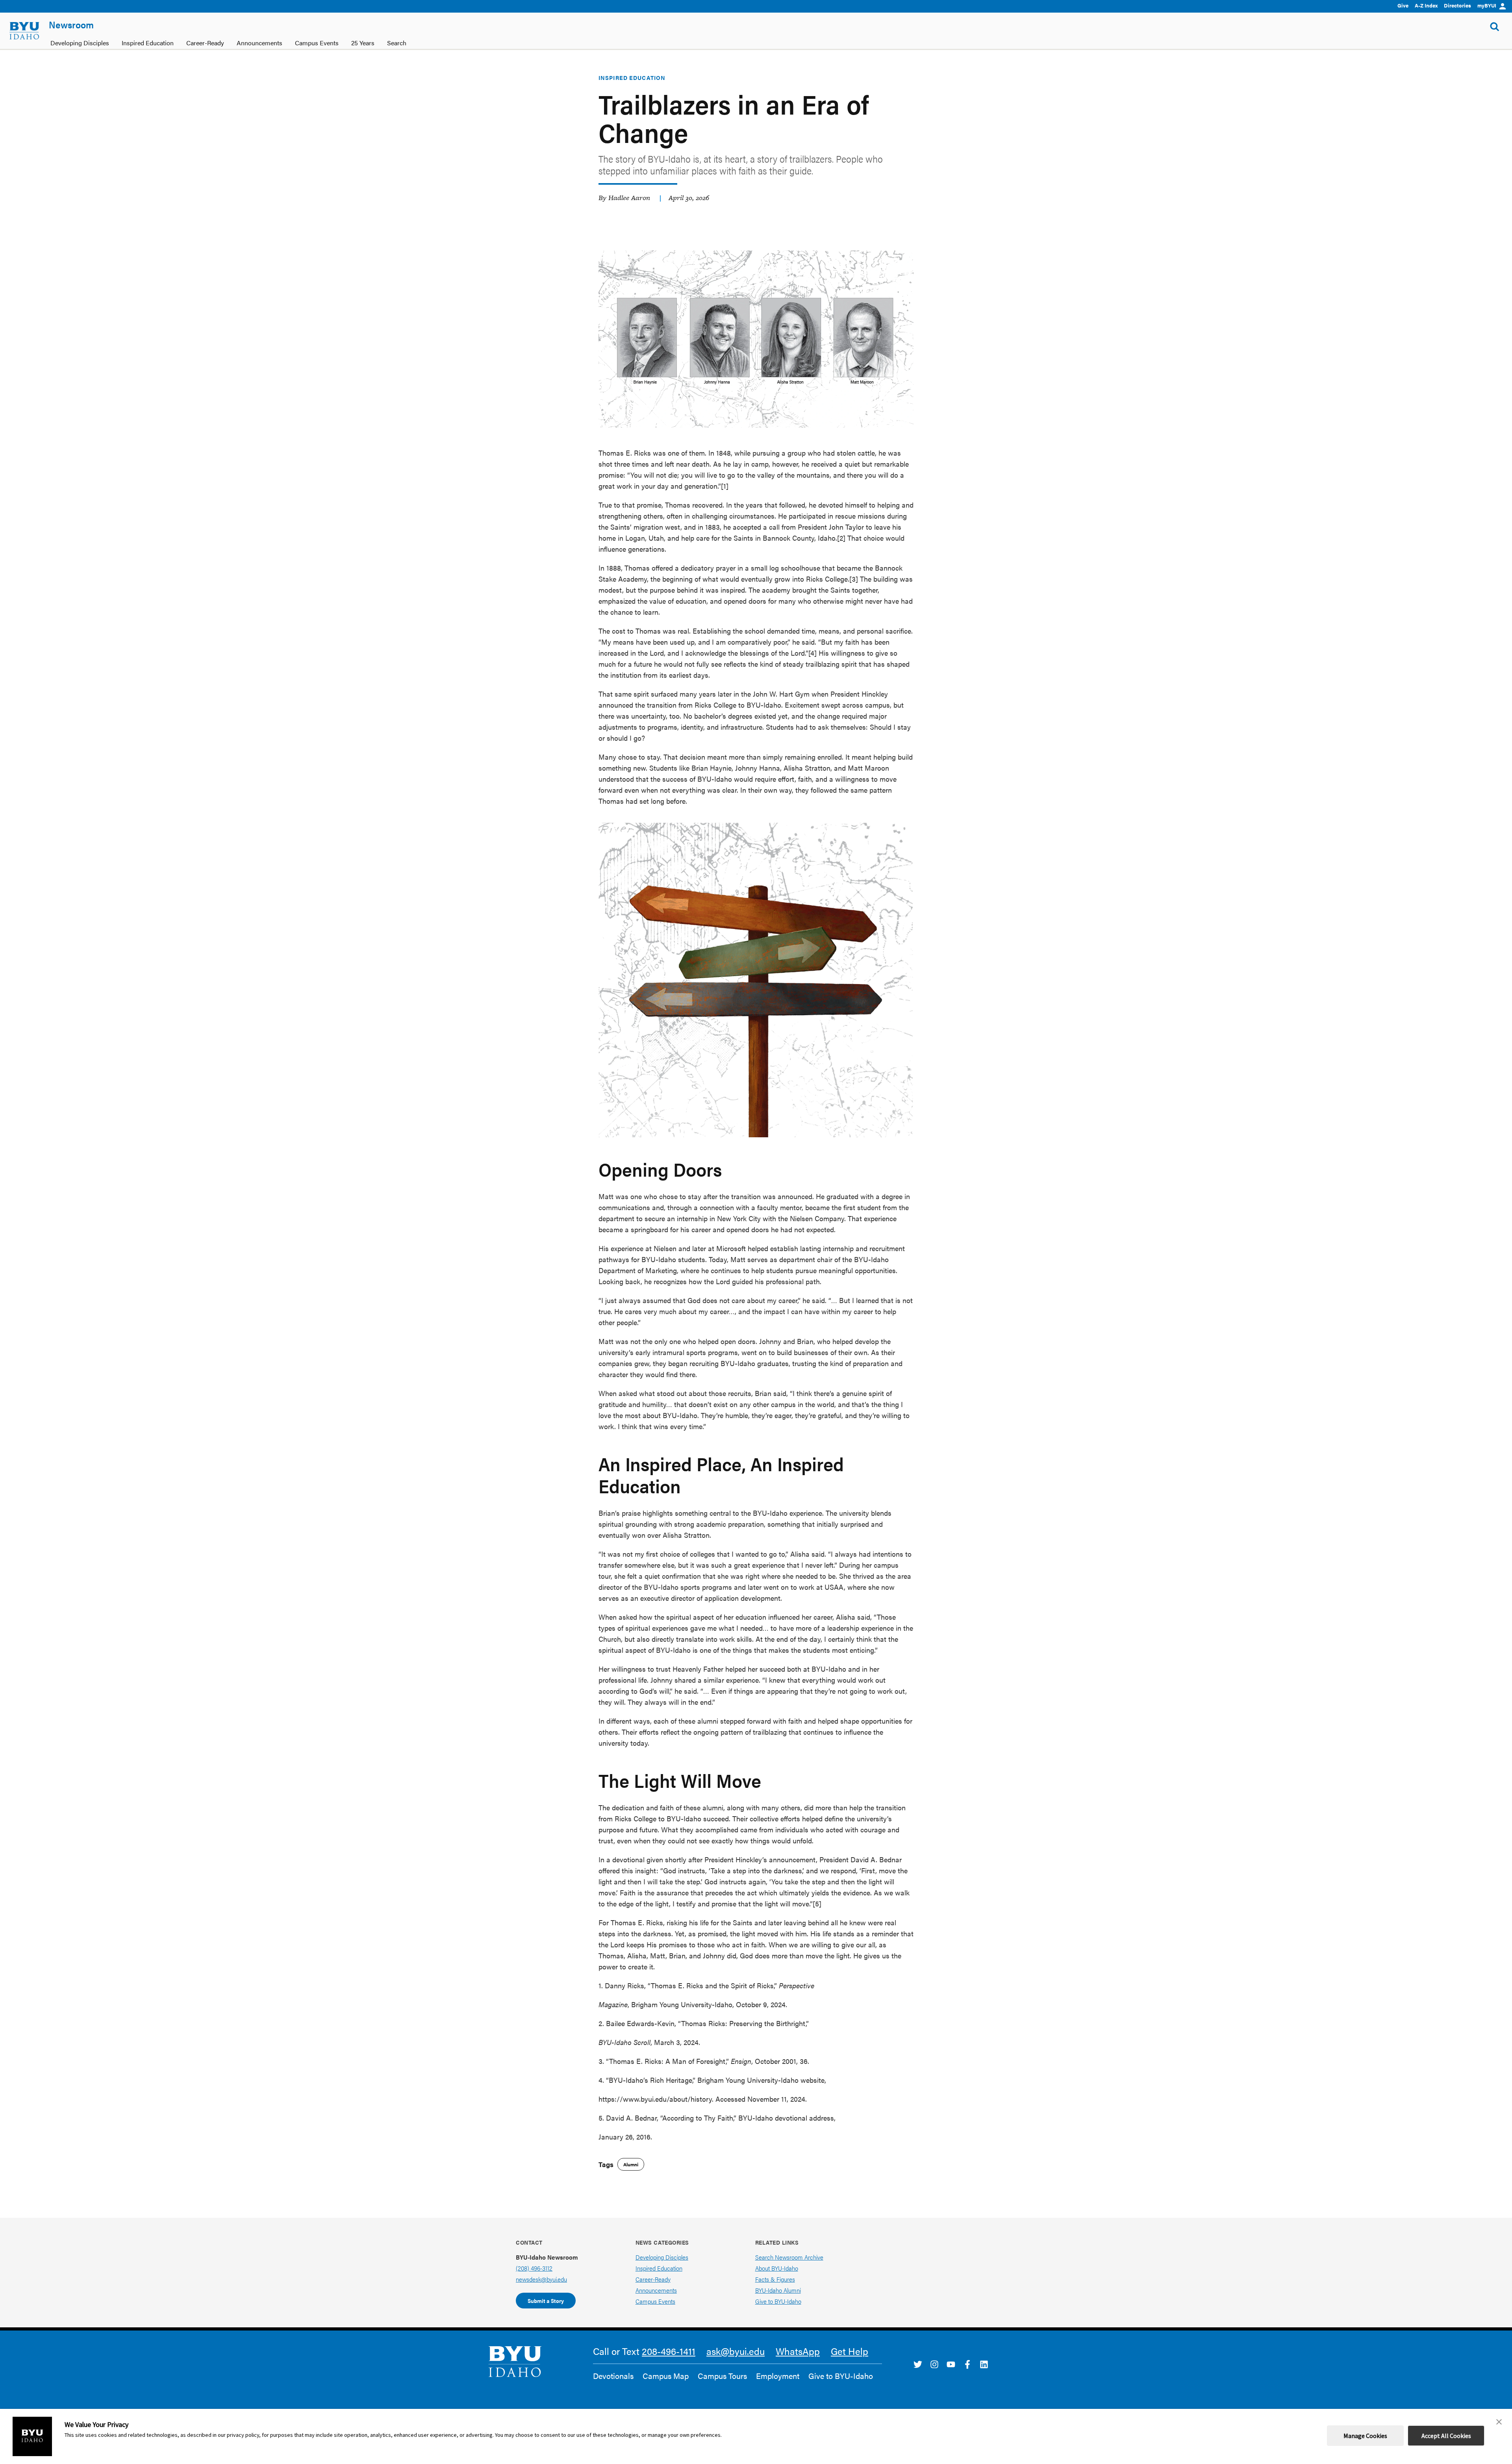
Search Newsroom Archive (789, 2257)
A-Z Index (1426, 5)
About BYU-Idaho (777, 2268)
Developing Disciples (662, 2257)
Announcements (656, 2290)
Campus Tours (722, 2376)
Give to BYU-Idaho (778, 2301)
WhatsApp (798, 2351)
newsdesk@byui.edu (541, 2279)
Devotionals (613, 2376)
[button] (1499, 2422)
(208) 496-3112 (534, 2268)
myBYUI (1487, 5)
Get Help (850, 2351)
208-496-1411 (669, 2351)
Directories (1457, 5)
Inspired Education (632, 78)
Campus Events (655, 2301)
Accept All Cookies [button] (1446, 2436)
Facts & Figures (775, 2279)
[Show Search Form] (1495, 27)
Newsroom (71, 24)
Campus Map (666, 2376)
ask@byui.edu (736, 2351)
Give (1403, 5)
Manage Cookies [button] (1365, 2436)
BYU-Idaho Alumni (778, 2290)
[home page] (24, 31)
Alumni (631, 2164)
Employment (778, 2376)
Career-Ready (653, 2279)
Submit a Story (546, 2301)
